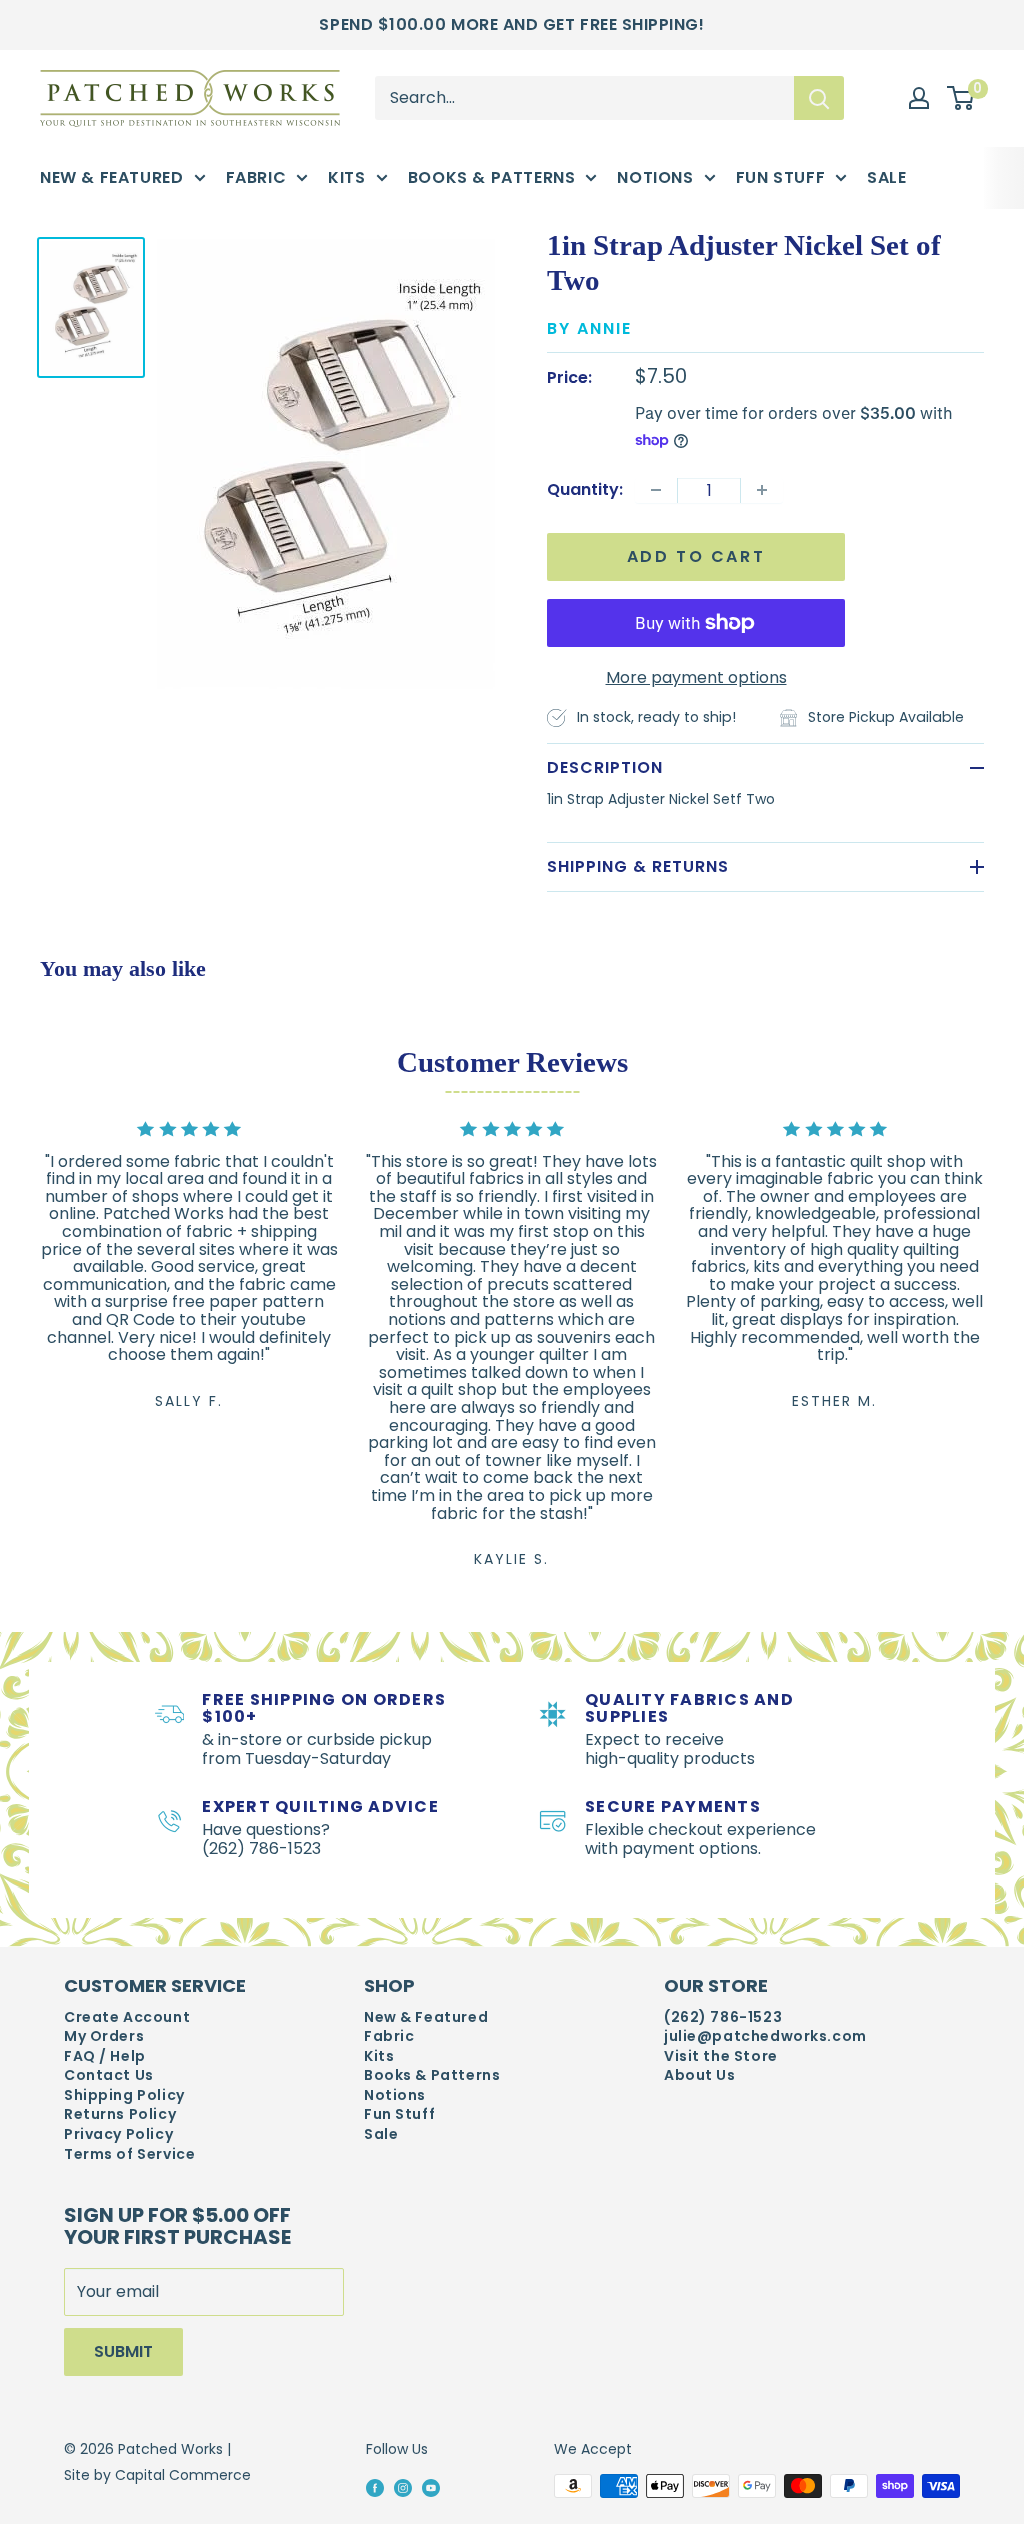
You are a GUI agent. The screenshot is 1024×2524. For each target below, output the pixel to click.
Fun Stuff (781, 177)
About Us (700, 2075)
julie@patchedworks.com (765, 2036)
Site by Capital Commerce (157, 2475)
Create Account (127, 2017)
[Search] (819, 98)
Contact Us (109, 2075)
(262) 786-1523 (723, 2017)
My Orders (104, 2036)
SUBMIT (123, 2351)
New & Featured (112, 177)
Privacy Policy (118, 2134)
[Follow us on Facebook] (375, 2487)
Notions (655, 177)
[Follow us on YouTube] (431, 2487)
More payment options (696, 677)
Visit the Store (721, 2056)
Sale (886, 177)
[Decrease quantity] (656, 490)
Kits (346, 177)
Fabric (256, 177)
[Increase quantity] (762, 490)
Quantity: (585, 489)
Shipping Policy (124, 2095)
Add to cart (696, 556)
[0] (961, 98)
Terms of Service (129, 2154)
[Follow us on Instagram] (403, 2487)
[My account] (919, 98)
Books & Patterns (492, 177)
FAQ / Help (105, 2056)
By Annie (589, 328)
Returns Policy (120, 2114)
